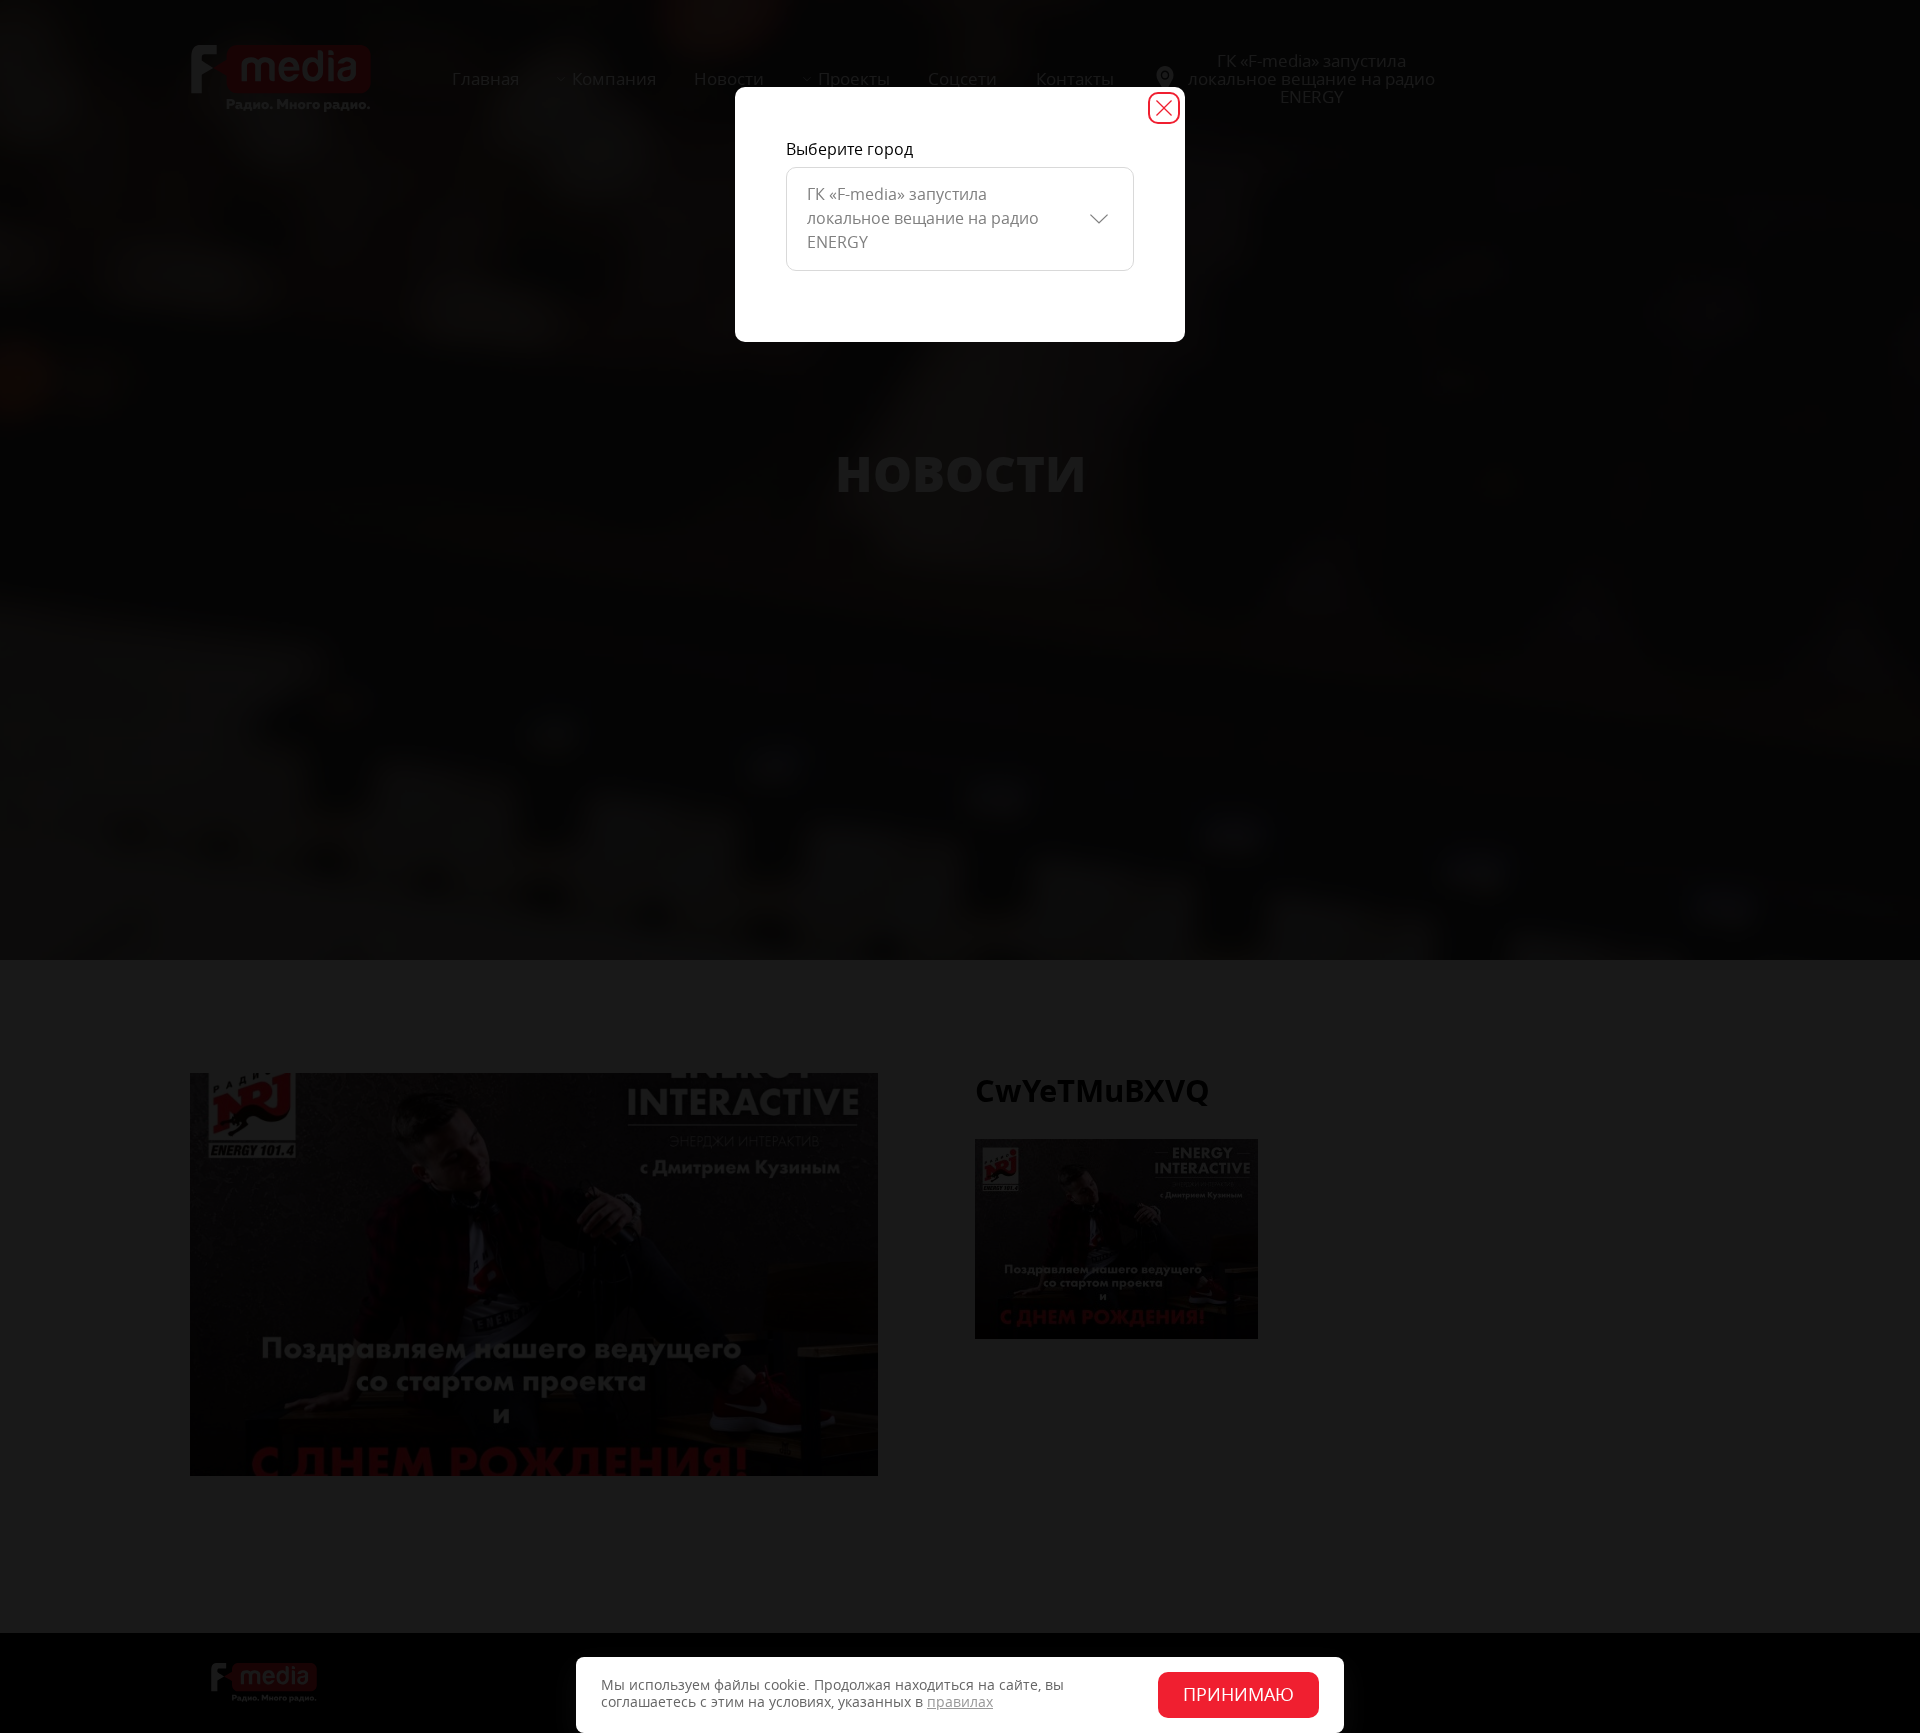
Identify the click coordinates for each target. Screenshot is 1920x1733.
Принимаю (1238, 1695)
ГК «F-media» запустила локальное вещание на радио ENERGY (923, 218)
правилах (960, 1702)
